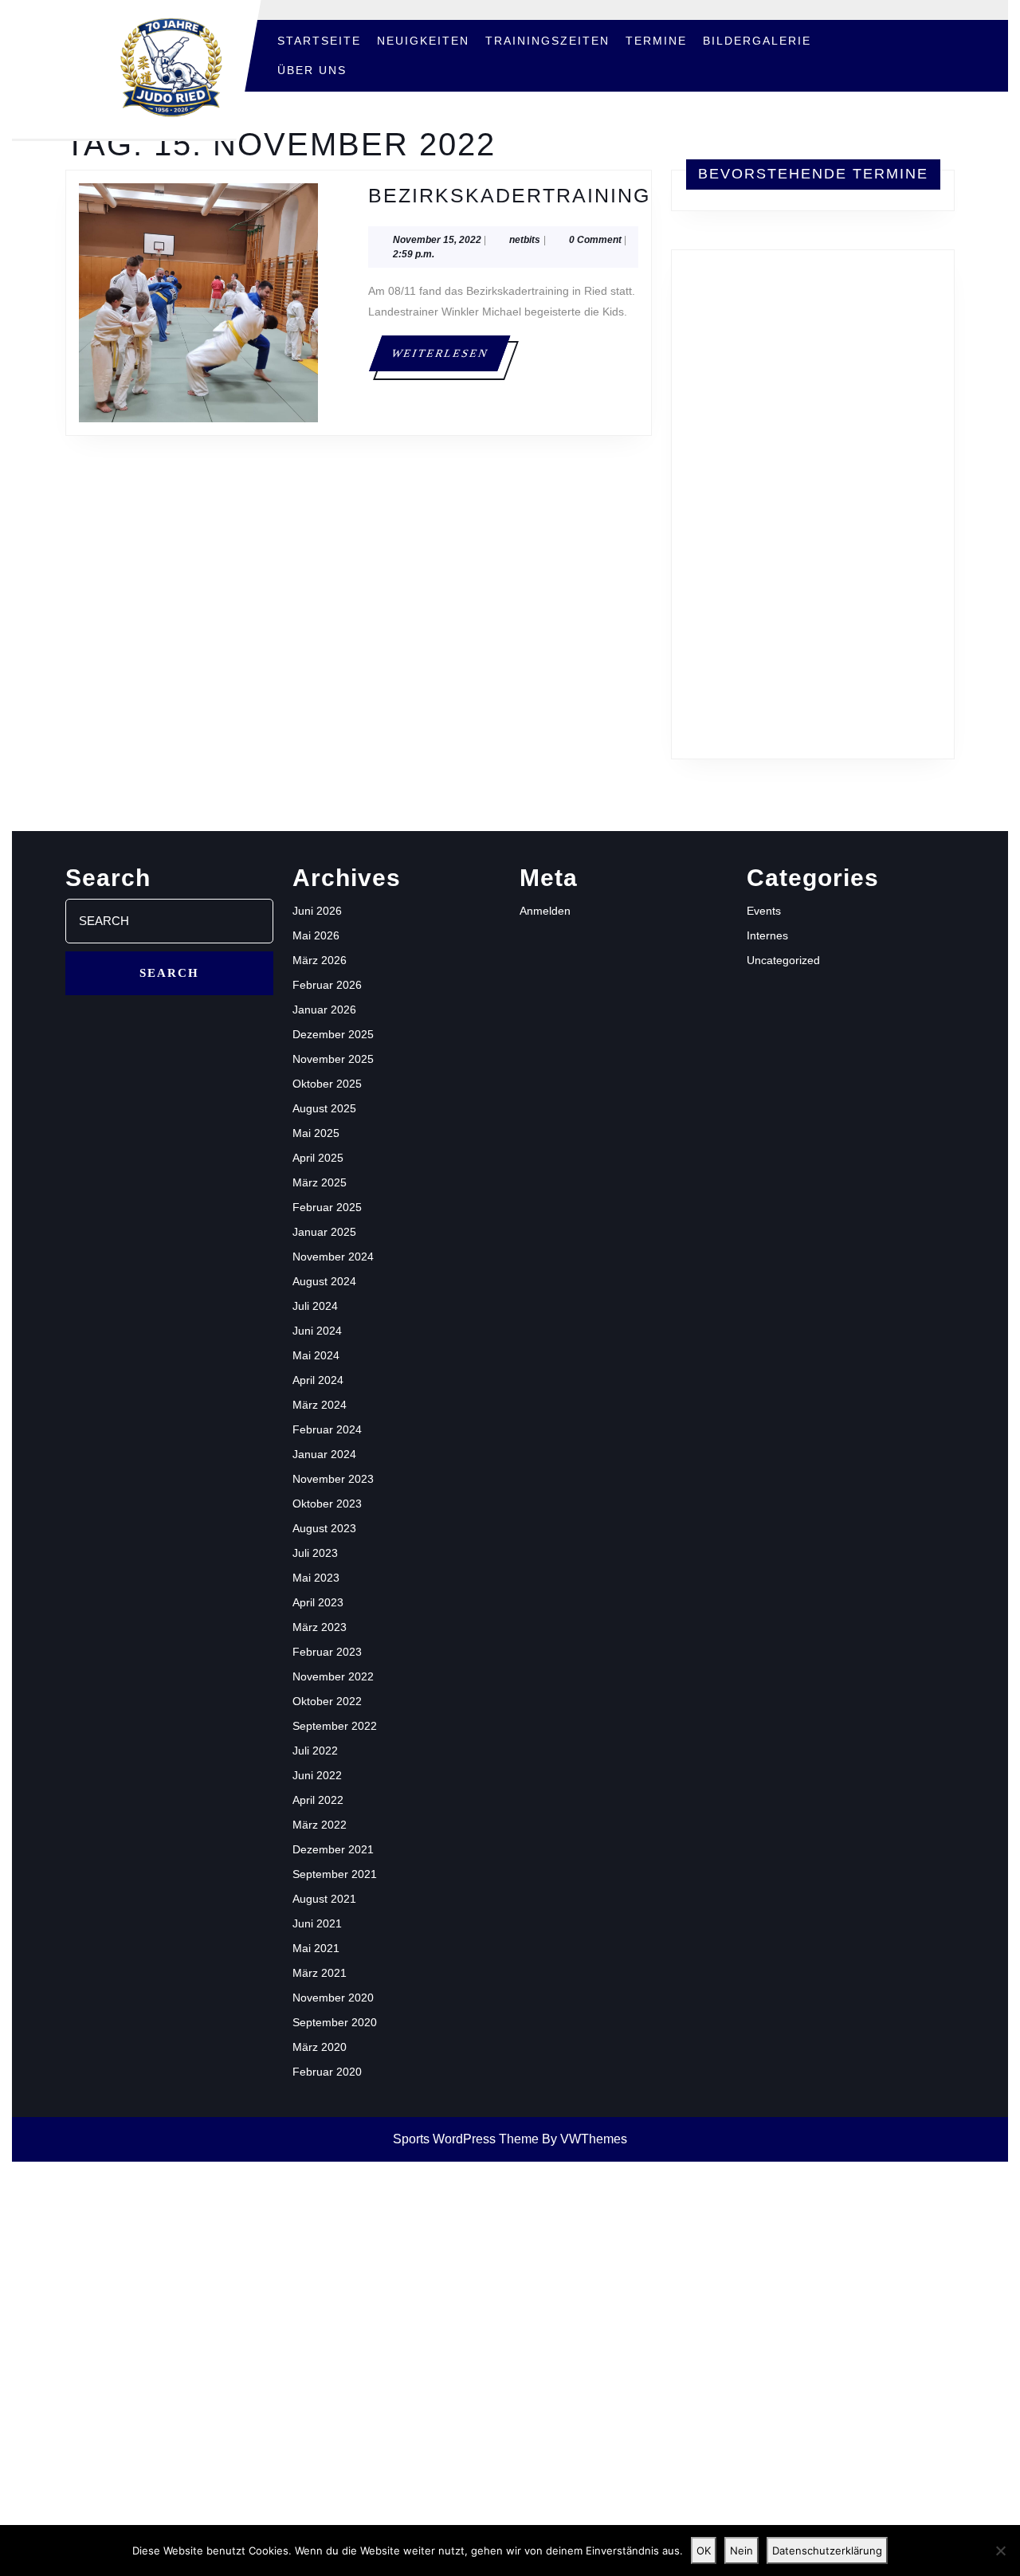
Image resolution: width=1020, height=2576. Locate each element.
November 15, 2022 (437, 240)
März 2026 (320, 960)
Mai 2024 (316, 1355)
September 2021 (335, 1874)
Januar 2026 (324, 1010)
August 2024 (324, 1281)
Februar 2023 (327, 1652)
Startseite (319, 41)
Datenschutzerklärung (827, 2551)
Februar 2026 (327, 985)
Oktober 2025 (327, 1084)
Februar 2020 (327, 2072)
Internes (767, 935)
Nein (741, 2551)
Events (764, 911)
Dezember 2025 (333, 1034)
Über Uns (312, 70)
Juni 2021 (317, 1923)
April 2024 (318, 1380)
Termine (656, 41)
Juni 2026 (317, 911)
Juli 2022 (315, 1751)
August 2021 (324, 1899)
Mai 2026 (316, 935)
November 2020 (333, 1998)
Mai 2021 (316, 1948)
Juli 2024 (315, 1306)
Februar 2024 (327, 1429)
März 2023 (320, 1627)
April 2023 (318, 1602)
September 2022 (335, 1726)
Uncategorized (783, 960)
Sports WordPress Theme (466, 2139)
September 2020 (335, 2022)
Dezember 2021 (333, 1849)
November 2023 (333, 1479)
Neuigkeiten (423, 41)
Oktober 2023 (327, 1504)
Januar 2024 (324, 1454)
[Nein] (1000, 2551)
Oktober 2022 (327, 1701)
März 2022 (320, 1825)
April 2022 (318, 1800)
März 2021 (320, 1973)
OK (704, 2551)
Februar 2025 (327, 1207)
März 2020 (320, 2047)
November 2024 (333, 1257)
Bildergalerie (757, 41)
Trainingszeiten (547, 41)
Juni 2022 (317, 1775)
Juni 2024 (317, 1331)
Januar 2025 (324, 1232)
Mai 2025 (316, 1133)
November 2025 (333, 1059)
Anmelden (545, 911)
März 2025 (320, 1182)
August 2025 (324, 1108)
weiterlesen (450, 353)
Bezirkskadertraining (509, 195)
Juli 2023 (315, 1553)
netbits (525, 239)
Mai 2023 (316, 1578)
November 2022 (333, 1676)
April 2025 (318, 1158)
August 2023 (324, 1528)
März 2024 (320, 1405)
